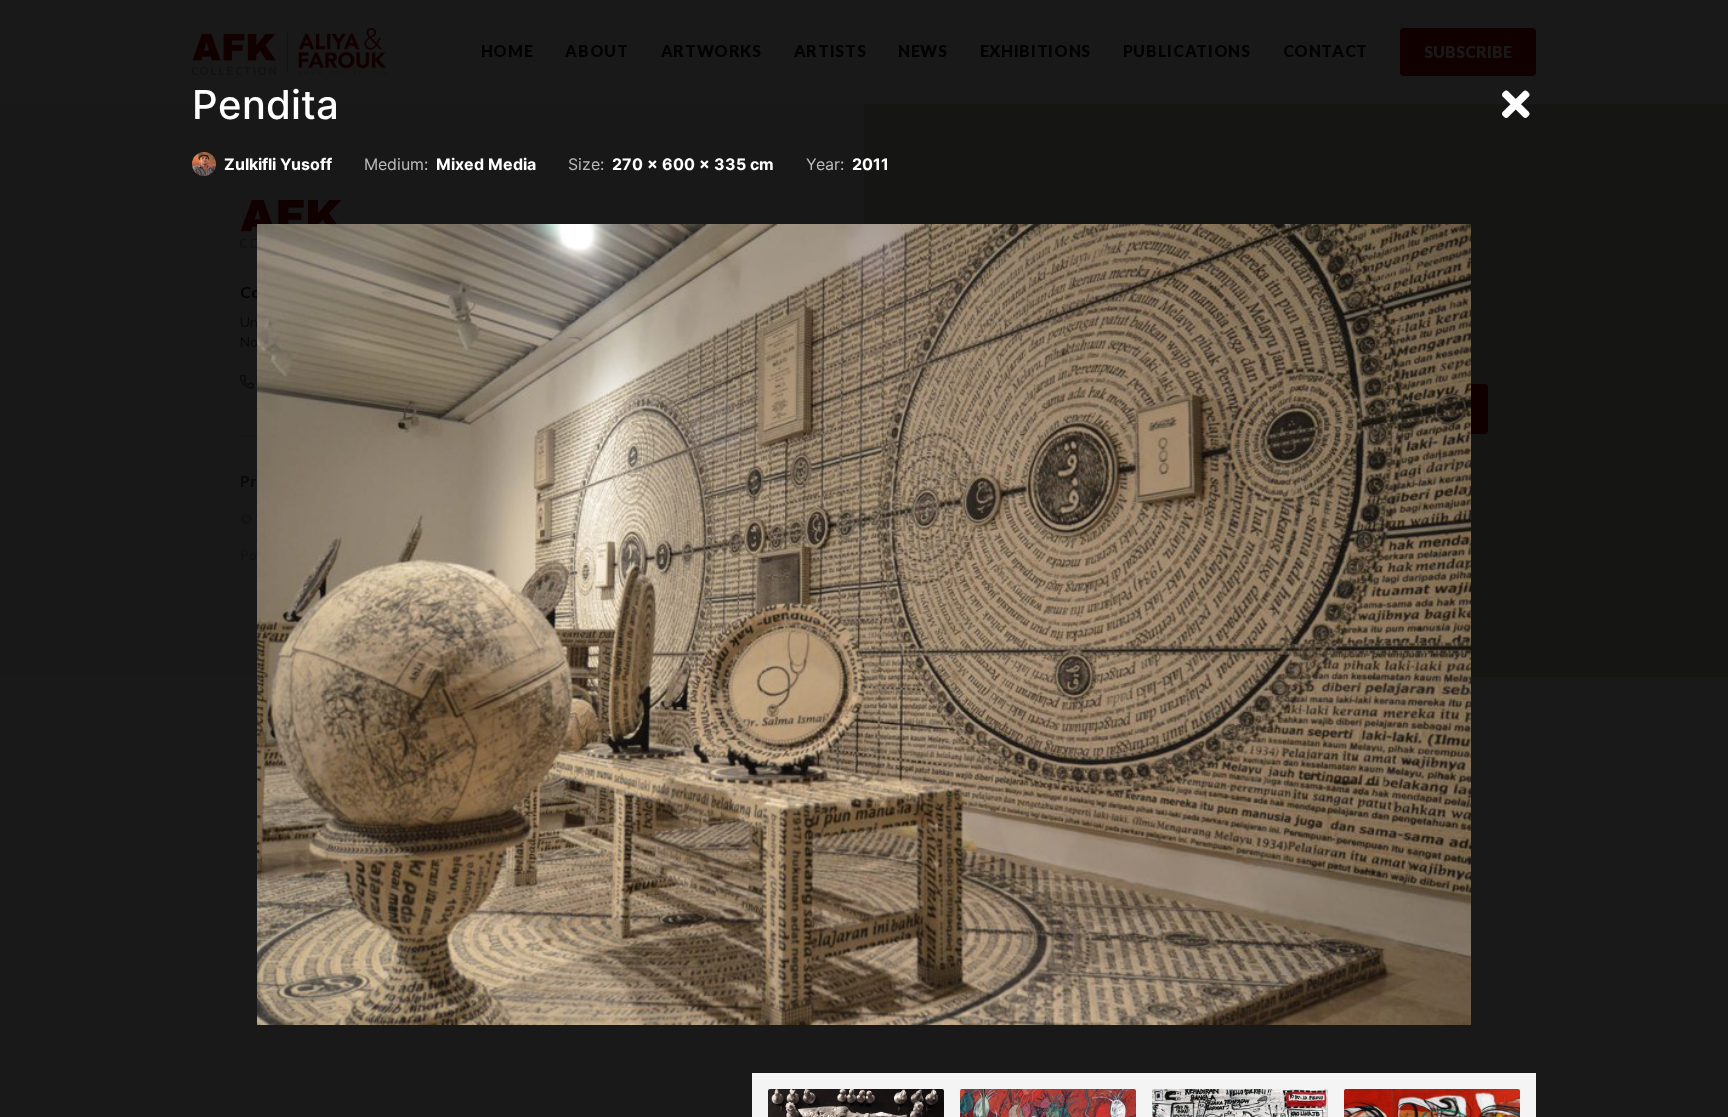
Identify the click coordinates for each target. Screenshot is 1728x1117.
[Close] (1516, 105)
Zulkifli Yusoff (278, 164)
